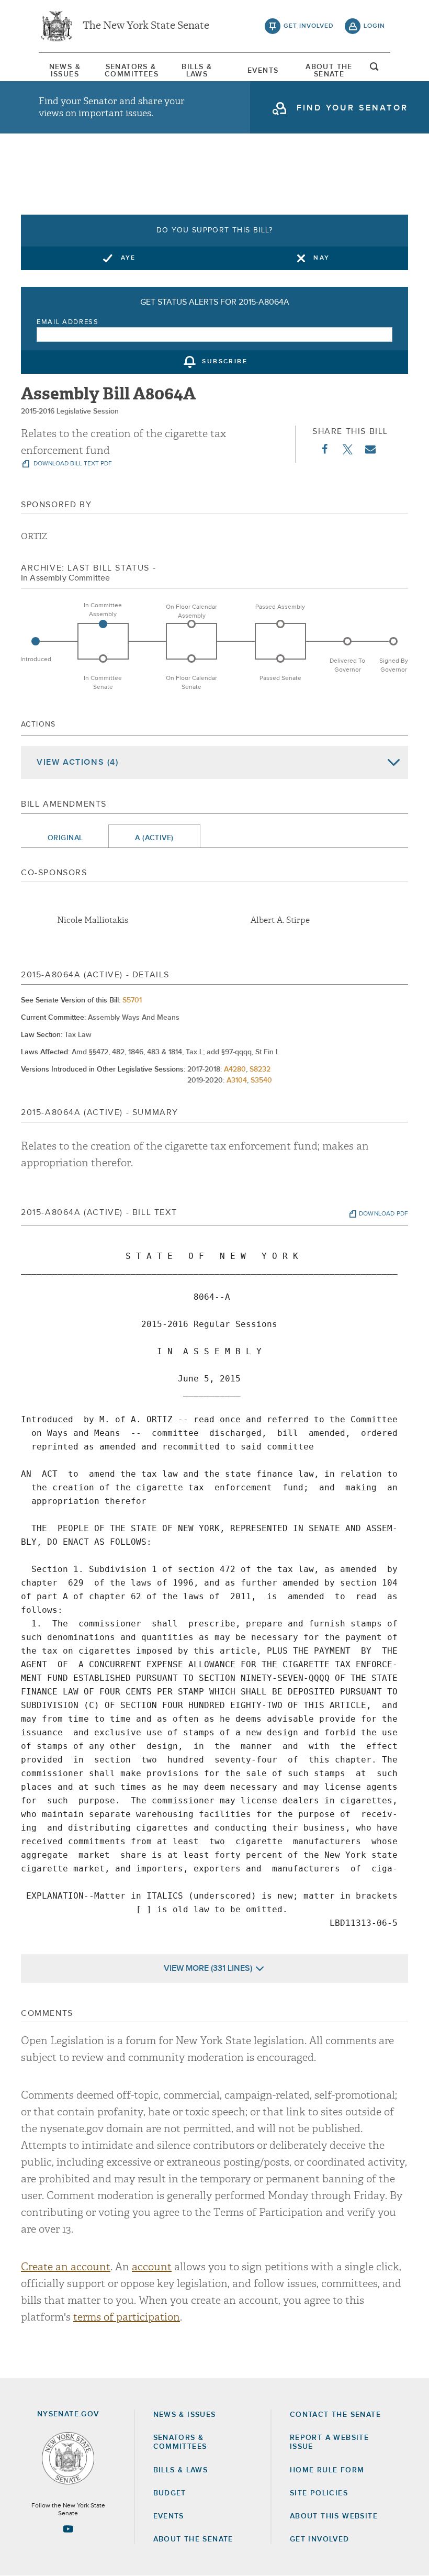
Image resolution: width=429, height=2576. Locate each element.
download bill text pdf (72, 464)
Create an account (66, 2267)
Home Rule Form (327, 2470)
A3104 (237, 1080)
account (152, 2267)
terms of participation (127, 2317)
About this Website (334, 2516)
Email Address (68, 322)
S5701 (132, 1000)
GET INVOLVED (320, 2539)
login (374, 26)
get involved (309, 26)
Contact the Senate (335, 2415)
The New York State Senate (146, 26)
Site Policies (319, 2493)
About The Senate (329, 71)
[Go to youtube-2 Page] (68, 2529)
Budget (170, 2493)
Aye (128, 258)
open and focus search (375, 70)
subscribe (225, 362)
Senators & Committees (131, 71)
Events (263, 71)
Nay (321, 258)
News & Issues (65, 71)
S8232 (260, 1069)
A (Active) (154, 838)
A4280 (235, 1069)
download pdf (383, 1214)
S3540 (261, 1080)
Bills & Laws (197, 71)
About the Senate (193, 2539)
